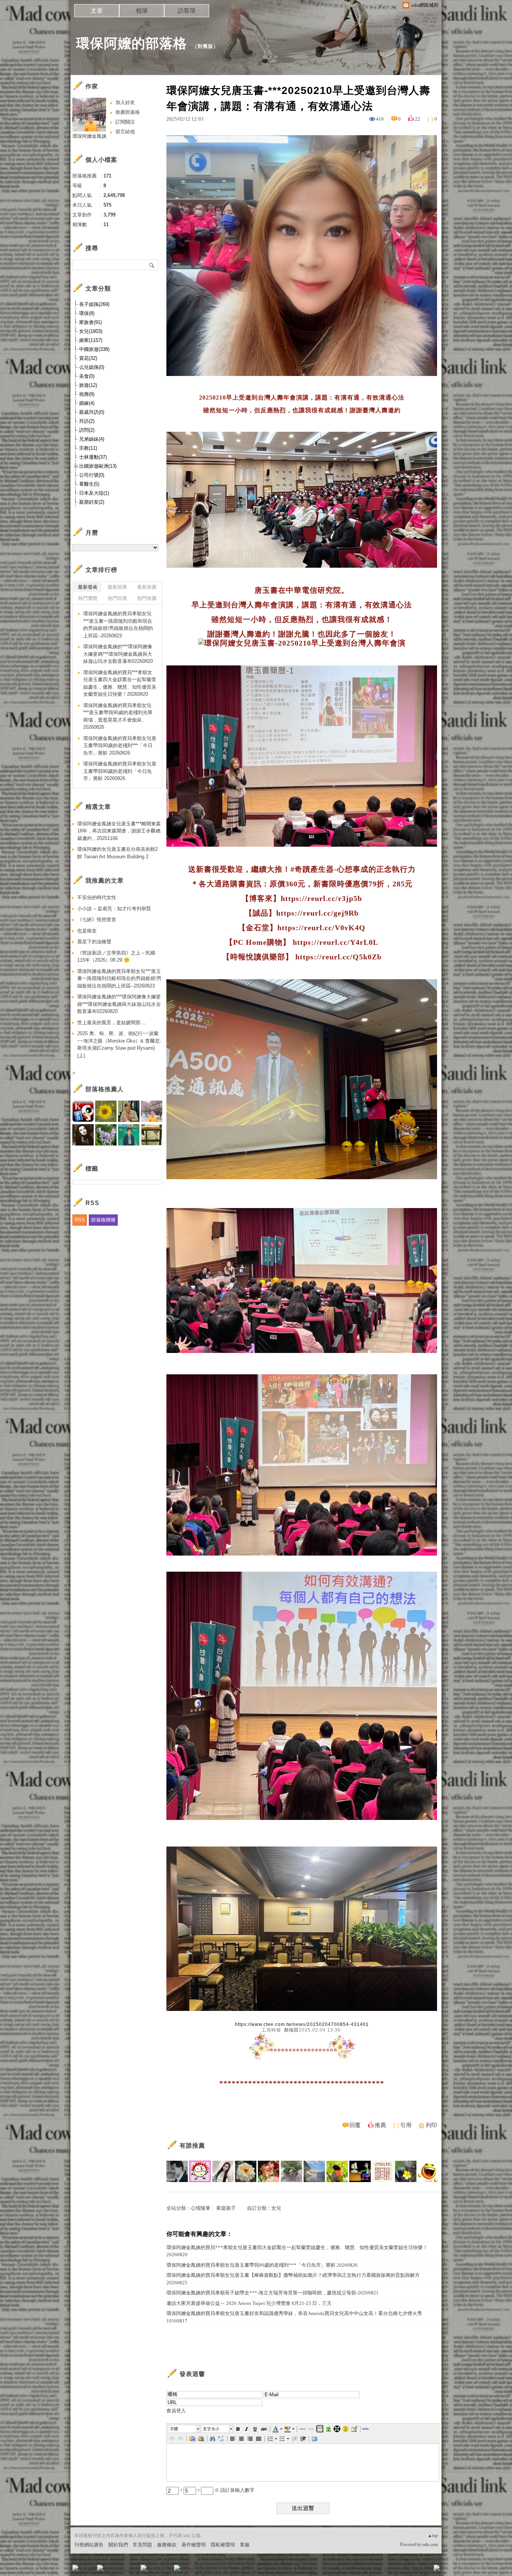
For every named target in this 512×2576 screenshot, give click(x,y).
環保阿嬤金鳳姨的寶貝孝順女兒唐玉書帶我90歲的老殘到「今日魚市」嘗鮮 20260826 (120, 771)
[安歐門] (360, 2171)
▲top (433, 2536)
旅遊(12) (88, 385)
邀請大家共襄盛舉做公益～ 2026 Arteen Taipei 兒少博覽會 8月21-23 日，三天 (249, 2303)
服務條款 (167, 2545)
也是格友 (87, 931)
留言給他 (125, 132)
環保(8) (87, 313)
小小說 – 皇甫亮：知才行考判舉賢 (114, 909)
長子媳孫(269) (94, 304)
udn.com (430, 2545)
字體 (174, 2429)
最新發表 (88, 587)
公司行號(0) (92, 475)
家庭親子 (226, 2208)
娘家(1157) (91, 340)
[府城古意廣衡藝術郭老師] (177, 2171)
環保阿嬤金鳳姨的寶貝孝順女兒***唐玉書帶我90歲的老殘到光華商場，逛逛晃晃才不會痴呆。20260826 (118, 716)
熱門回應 (117, 598)
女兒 (276, 2208)
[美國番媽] (269, 2171)
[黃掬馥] (406, 2171)
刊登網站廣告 (89, 2545)
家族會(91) (91, 322)
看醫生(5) (89, 484)
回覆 (355, 2125)
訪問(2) (87, 430)
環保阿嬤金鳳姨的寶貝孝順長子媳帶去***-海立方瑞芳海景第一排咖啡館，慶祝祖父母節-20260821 (272, 2293)
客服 (245, 2545)
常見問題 (142, 2545)
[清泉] (337, 2171)
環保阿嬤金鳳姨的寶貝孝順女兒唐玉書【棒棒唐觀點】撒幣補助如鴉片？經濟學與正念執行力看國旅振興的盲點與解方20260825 (293, 2279)
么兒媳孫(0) (92, 367)
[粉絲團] (75, 2568)
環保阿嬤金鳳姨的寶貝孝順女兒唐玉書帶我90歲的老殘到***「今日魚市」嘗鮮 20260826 (262, 2265)
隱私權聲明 (223, 2545)
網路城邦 (422, 2570)
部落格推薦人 (105, 1089)
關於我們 (118, 2545)
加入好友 (125, 102)
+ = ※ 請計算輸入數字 (217, 2490)
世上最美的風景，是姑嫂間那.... (112, 1022)
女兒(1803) (91, 331)
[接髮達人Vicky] (223, 2171)
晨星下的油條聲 (94, 942)
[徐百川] (200, 2171)
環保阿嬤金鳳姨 (89, 136)
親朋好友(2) (92, 502)
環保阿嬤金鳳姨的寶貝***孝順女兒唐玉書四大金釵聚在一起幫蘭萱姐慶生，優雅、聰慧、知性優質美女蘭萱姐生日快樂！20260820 (297, 2251)
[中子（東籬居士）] (246, 2171)
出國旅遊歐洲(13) (98, 466)
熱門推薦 (147, 598)
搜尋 (152, 265)
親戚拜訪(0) (92, 412)
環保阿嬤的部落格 (132, 43)
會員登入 (176, 2411)
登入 (389, 2570)
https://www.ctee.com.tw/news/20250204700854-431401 (302, 2024)
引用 (406, 2125)
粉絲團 (88, 2570)
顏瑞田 (291, 2030)
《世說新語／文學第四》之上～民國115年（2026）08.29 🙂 (116, 957)
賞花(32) (88, 358)
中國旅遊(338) (94, 349)
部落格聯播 (103, 1220)
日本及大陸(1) (94, 493)
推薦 (380, 2125)
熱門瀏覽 (88, 598)
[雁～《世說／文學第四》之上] (383, 2171)
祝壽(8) (87, 394)
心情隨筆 (201, 2208)
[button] (184, 2429)
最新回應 (117, 587)
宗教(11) (88, 448)
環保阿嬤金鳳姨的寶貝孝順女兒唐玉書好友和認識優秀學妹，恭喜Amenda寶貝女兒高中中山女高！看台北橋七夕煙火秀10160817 (294, 2317)
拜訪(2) (87, 421)
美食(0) (87, 376)
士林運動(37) (93, 457)
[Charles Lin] (314, 2171)
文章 (97, 11)
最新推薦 (147, 587)
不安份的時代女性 (97, 897)
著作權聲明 (194, 2545)
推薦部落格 (128, 112)
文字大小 (211, 2429)
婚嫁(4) (87, 403)
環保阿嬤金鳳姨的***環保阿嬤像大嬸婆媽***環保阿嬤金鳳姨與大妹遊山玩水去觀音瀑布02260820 (118, 654)
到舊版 (205, 46)
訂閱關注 (125, 122)
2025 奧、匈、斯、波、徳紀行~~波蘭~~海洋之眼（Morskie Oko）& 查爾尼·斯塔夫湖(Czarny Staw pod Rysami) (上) (119, 1044)
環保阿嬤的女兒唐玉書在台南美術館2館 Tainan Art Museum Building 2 (118, 853)
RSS (80, 1220)
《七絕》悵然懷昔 (97, 920)
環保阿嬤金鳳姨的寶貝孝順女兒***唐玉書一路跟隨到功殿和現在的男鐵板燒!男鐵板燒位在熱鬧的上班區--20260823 (118, 625)
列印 (431, 2125)
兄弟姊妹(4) (92, 439)
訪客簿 (187, 11)
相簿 (142, 11)
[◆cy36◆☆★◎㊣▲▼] (429, 2171)
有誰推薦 (192, 2146)
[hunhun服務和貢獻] (291, 2171)
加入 (403, 2570)
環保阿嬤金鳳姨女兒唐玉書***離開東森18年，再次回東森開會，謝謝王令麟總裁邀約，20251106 (119, 831)
